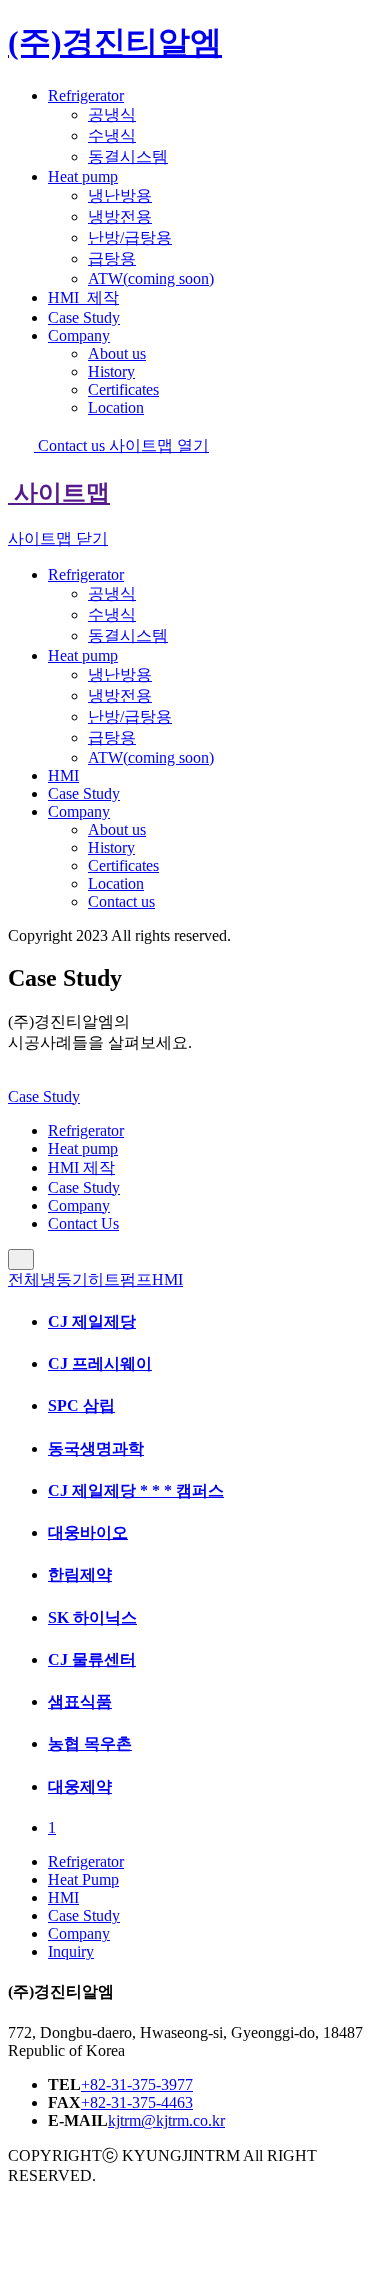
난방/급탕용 (130, 237)
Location (116, 407)
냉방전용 (120, 216)
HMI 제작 (81, 1167)
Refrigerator (86, 95)
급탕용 (112, 258)
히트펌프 (120, 1279)
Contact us (71, 445)
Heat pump (83, 176)
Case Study (84, 317)
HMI (83, 297)
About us (117, 353)
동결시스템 (128, 156)
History (111, 371)
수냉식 (112, 135)
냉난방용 (120, 195)
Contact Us (83, 1223)
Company (79, 335)
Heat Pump (83, 1879)
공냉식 (112, 114)
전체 (24, 1279)
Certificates (123, 389)
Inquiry (71, 1951)
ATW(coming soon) (151, 278)
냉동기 (64, 1279)
